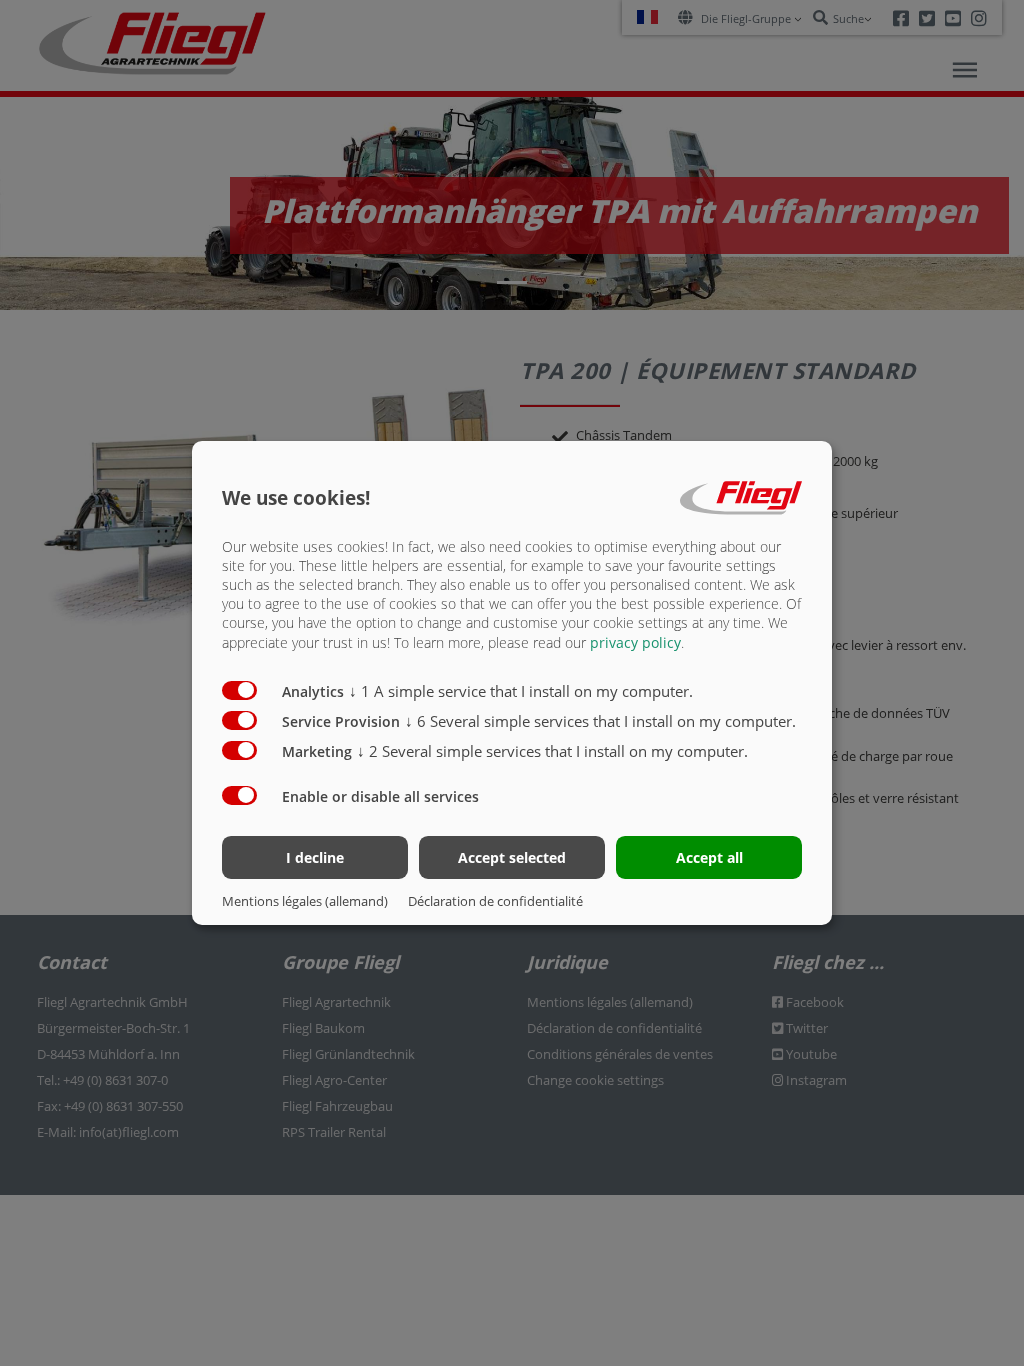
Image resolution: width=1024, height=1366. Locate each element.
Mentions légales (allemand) (305, 901)
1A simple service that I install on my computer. (521, 691)
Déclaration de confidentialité (495, 901)
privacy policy (635, 642)
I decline (315, 857)
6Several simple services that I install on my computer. (600, 721)
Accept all (709, 857)
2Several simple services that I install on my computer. (552, 751)
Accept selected (512, 857)
